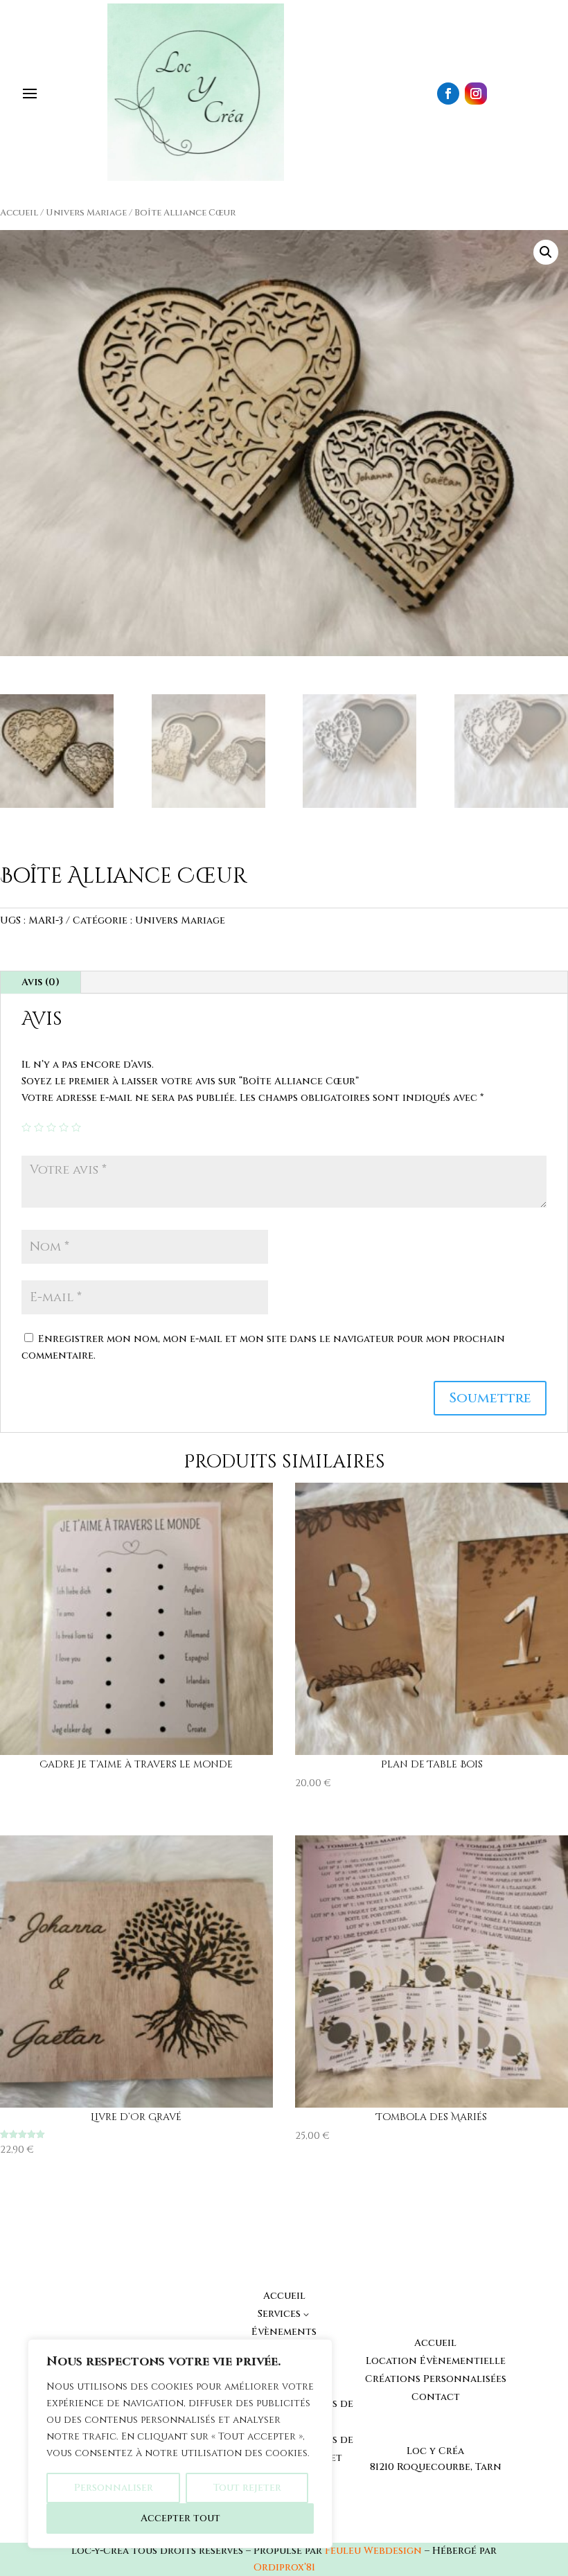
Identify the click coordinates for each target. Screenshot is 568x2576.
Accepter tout (180, 2518)
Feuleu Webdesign (373, 2551)
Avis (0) (41, 982)
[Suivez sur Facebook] (448, 94)
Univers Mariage (86, 213)
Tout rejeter (247, 2488)
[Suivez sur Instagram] (476, 94)
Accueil (19, 213)
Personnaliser (114, 2488)
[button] (546, 252)
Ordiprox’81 (284, 2567)
